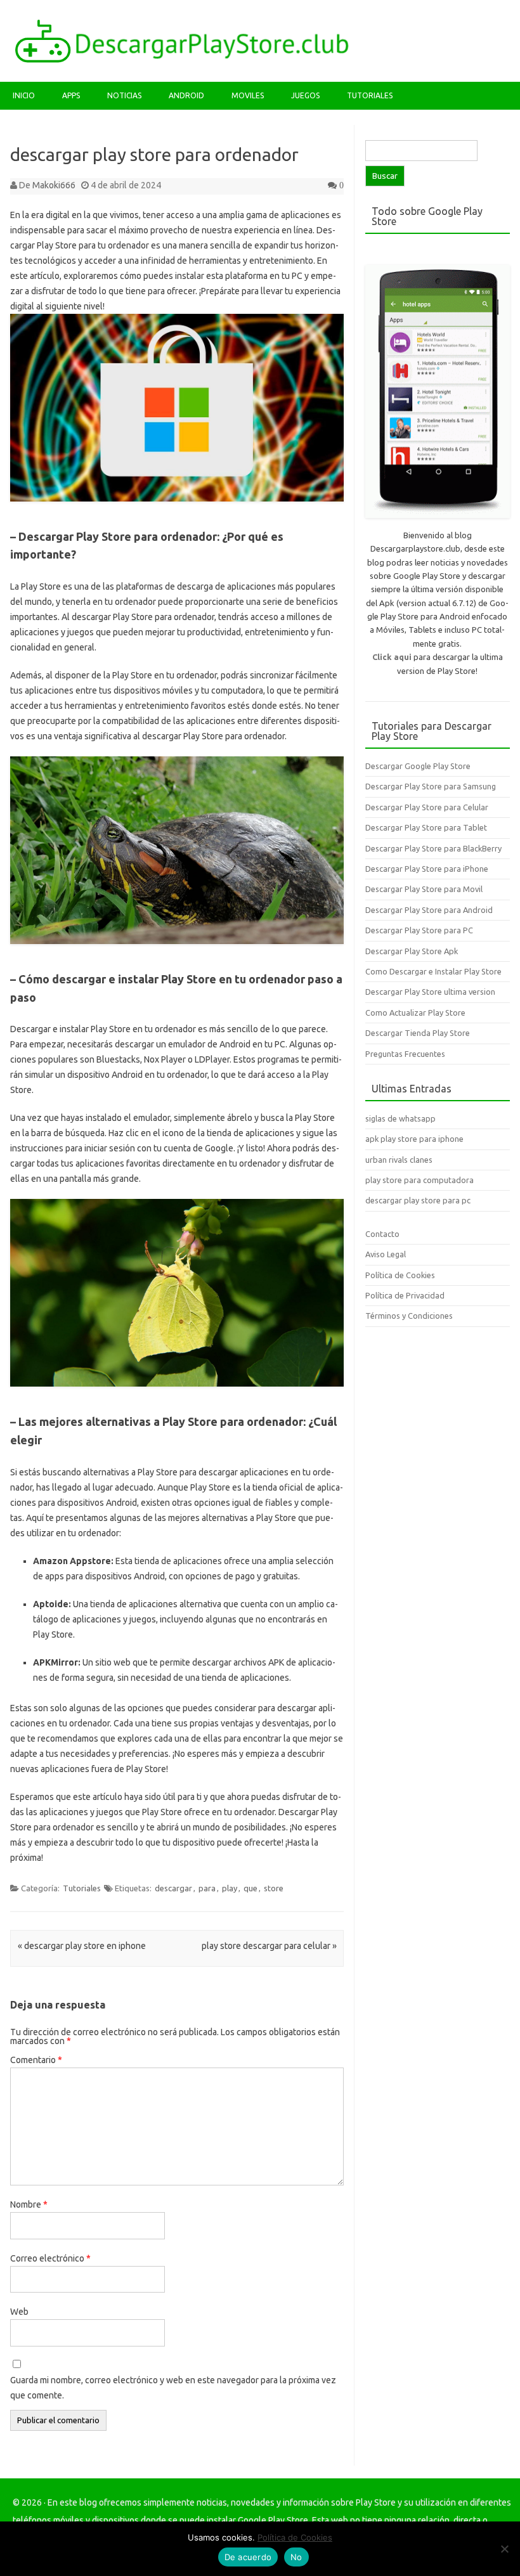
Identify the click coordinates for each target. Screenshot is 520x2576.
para (207, 1888)
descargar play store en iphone (82, 1946)
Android (186, 95)
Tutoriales (370, 95)
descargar (173, 1888)
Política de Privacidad (405, 1295)
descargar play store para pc (418, 1200)
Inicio (24, 95)
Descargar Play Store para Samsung (431, 786)
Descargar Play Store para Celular (427, 807)
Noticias (124, 95)
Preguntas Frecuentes (405, 1054)
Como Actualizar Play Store (415, 1013)
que (250, 1888)
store (274, 1888)
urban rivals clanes (399, 1160)
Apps (71, 95)
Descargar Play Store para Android (429, 910)
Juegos (305, 95)
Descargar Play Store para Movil (424, 889)
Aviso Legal (386, 1254)
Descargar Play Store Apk (412, 951)
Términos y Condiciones (409, 1316)
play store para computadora (419, 1180)
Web (19, 2312)
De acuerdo (248, 2557)
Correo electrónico (50, 2258)
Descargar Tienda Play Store (418, 1033)
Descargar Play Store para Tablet (426, 827)
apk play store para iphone (414, 1139)
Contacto (382, 1234)
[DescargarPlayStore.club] (182, 60)
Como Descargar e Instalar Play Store (433, 971)
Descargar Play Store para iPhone (427, 869)
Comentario (36, 2060)
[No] (504, 2549)
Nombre (29, 2204)
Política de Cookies (400, 1275)
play (230, 1888)
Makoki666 (54, 185)
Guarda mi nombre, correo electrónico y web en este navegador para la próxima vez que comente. (173, 2388)
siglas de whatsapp (400, 1118)
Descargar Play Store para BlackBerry (433, 848)
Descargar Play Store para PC (419, 930)
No (296, 2557)
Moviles (248, 95)
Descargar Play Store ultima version (430, 992)
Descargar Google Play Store (418, 766)
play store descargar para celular (269, 1946)
